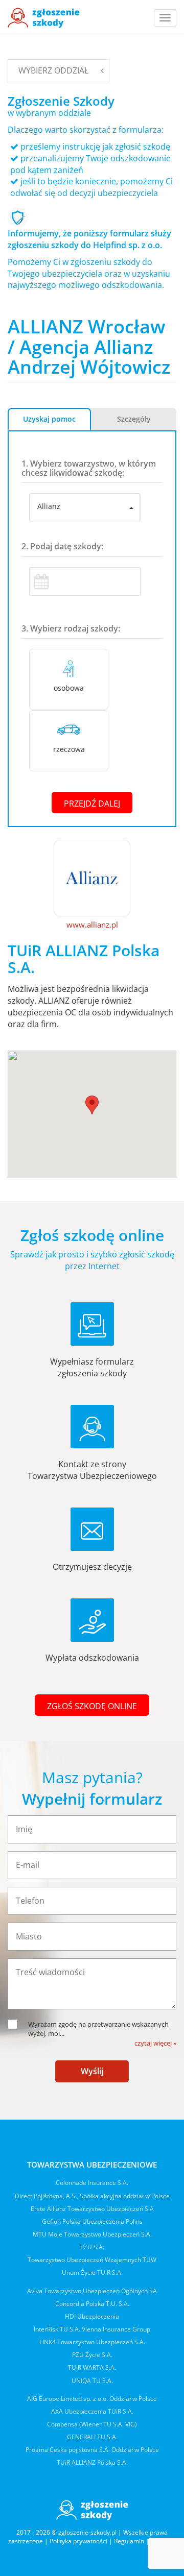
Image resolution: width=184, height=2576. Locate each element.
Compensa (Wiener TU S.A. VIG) (92, 2424)
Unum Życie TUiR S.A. (92, 2273)
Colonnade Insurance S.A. (92, 2183)
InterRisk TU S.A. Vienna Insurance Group (92, 2329)
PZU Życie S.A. (92, 2355)
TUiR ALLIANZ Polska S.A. (92, 2462)
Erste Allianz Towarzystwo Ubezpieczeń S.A (92, 2209)
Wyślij (92, 2071)
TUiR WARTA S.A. (92, 2367)
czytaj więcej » (155, 2043)
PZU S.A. (92, 2247)
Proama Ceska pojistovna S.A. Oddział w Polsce (92, 2450)
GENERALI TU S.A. (92, 2437)
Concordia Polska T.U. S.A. (92, 2304)
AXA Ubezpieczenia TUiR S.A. (92, 2411)
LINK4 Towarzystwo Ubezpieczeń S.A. (92, 2342)
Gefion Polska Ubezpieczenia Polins (92, 2221)
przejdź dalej (92, 804)
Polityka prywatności (78, 2541)
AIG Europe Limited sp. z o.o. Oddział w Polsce (92, 2399)
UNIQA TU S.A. (92, 2381)
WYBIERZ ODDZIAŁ (53, 70)
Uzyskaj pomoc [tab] (49, 419)
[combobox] (85, 508)
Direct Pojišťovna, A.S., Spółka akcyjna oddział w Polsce (92, 2196)
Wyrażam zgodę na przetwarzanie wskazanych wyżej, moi (98, 2029)
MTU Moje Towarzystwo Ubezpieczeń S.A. (92, 2234)
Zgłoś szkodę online (92, 1706)
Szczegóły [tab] (134, 419)
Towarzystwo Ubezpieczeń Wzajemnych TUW (92, 2260)
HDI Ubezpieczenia (92, 2316)
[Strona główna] (44, 18)
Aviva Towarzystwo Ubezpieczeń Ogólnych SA (92, 2291)
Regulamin (129, 2541)
